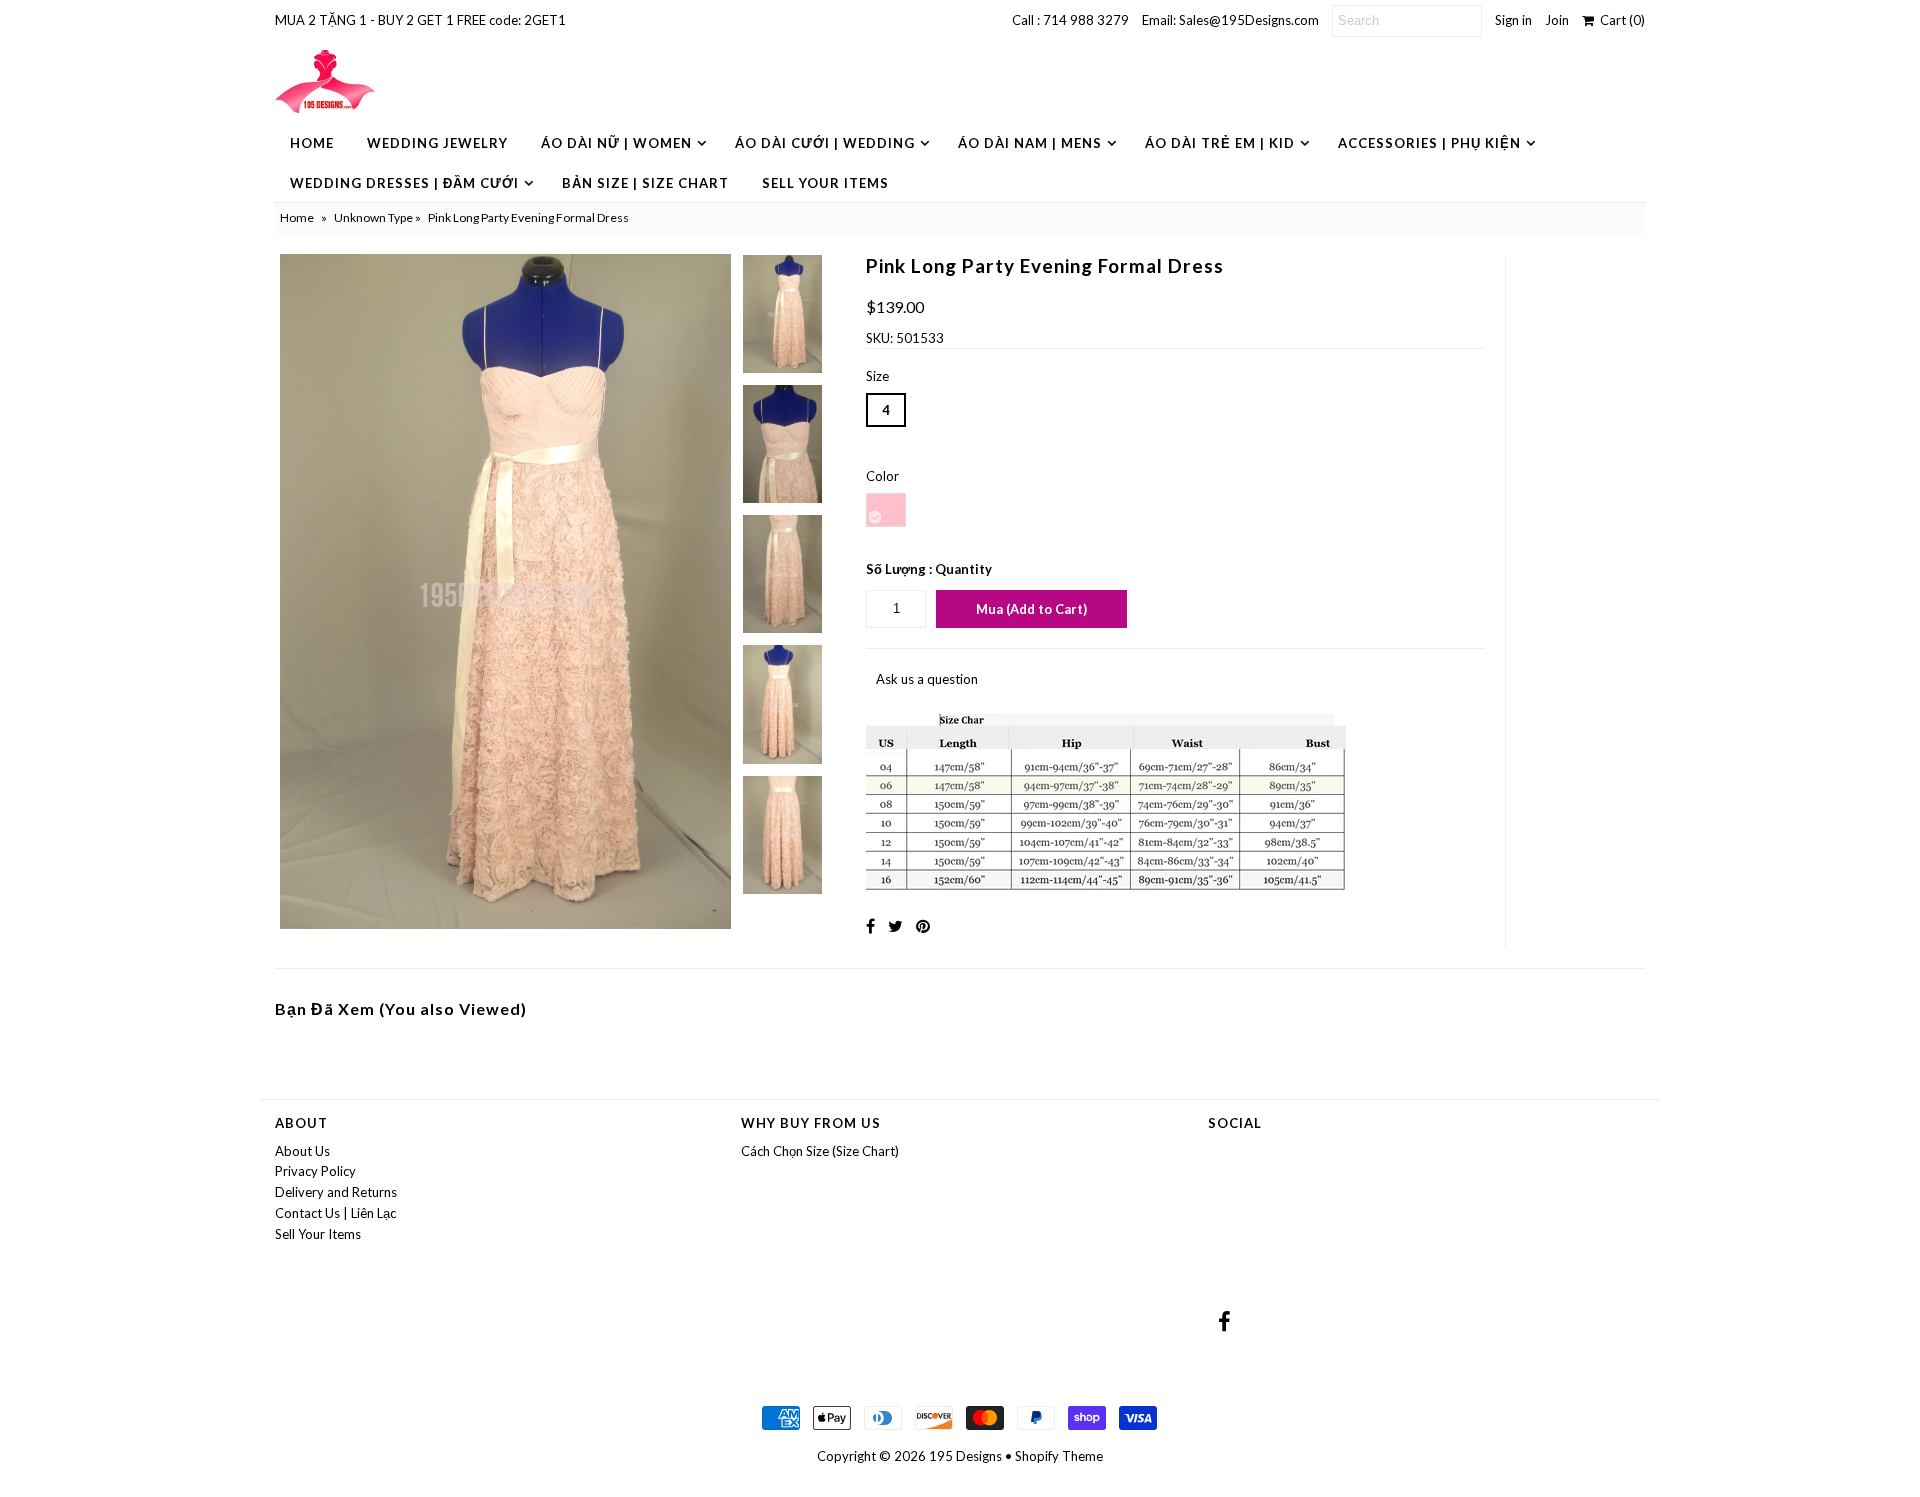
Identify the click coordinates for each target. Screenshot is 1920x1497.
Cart (1619, 20)
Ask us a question (927, 679)
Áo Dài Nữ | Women (616, 143)
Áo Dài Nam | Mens (1030, 143)
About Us (302, 1151)
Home (312, 143)
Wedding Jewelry (437, 143)
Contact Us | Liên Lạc (335, 1213)
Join (1557, 20)
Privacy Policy (315, 1171)
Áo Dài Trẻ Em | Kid (1220, 143)
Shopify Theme (1059, 1456)
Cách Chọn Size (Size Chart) (820, 1151)
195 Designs (965, 1456)
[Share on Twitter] (895, 925)
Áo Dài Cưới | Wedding (825, 143)
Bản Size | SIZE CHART (645, 183)
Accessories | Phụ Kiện (1429, 143)
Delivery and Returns (336, 1192)
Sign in (1513, 20)
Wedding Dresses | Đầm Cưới (404, 183)
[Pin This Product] (923, 925)
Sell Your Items (825, 183)
